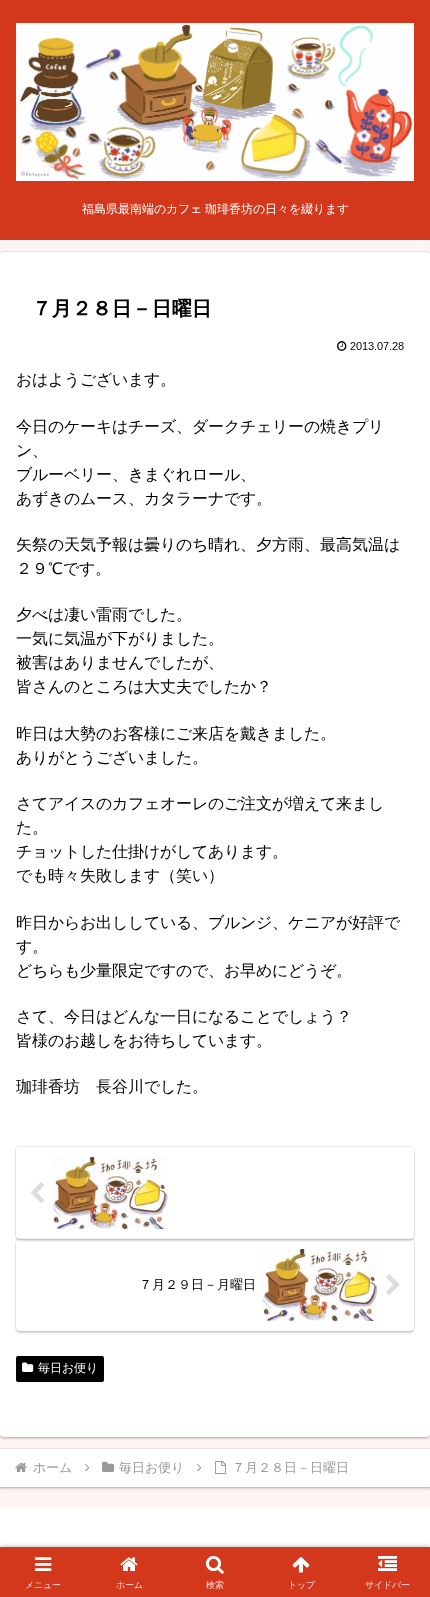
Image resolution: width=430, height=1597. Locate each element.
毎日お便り (68, 1368)
